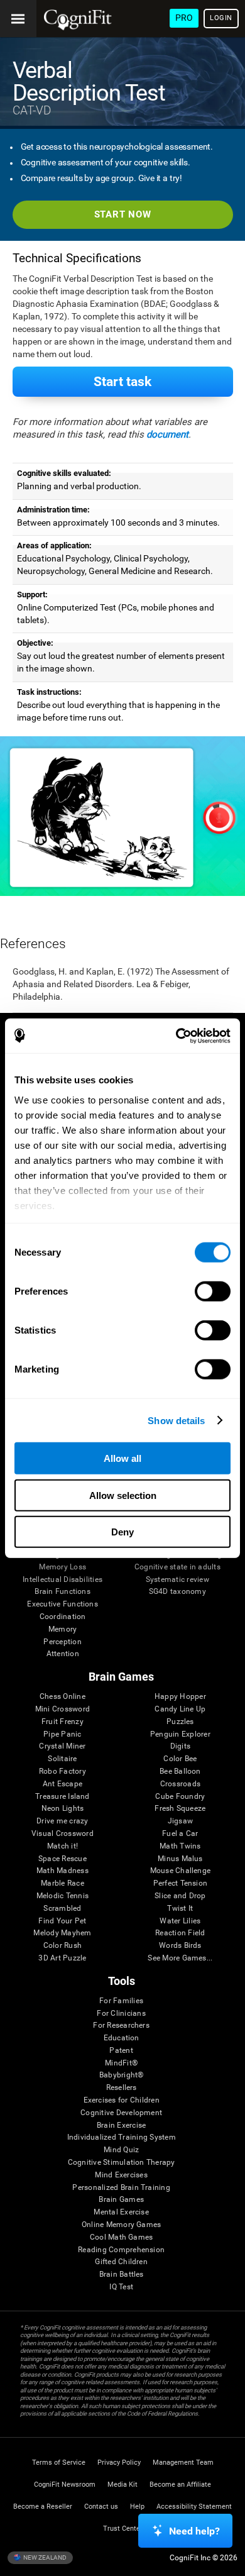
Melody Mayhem (62, 1933)
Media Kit (122, 2485)
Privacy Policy (119, 2463)
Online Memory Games (122, 2225)
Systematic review (177, 1580)
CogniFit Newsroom (65, 2485)
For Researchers (121, 2026)
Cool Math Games (122, 2237)
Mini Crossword (63, 1709)
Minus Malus (180, 1859)
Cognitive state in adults (177, 1567)
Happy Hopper (180, 1697)
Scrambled (62, 1909)
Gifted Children (121, 2262)
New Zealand (44, 2557)
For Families (121, 2001)
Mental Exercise (121, 2212)
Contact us (101, 2507)
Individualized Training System (122, 2137)
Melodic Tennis (63, 1896)
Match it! (63, 1846)
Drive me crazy (62, 1821)
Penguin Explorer (180, 1734)
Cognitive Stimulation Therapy (122, 2163)
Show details (176, 1420)
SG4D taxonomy (177, 1592)
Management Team (183, 2463)
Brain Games (121, 2200)
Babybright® (122, 2075)
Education (122, 2038)
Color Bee (180, 1759)
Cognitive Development (121, 2113)
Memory (63, 1629)
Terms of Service (59, 2463)
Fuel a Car (180, 1834)
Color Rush (63, 1946)
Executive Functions (63, 1604)
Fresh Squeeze (180, 1809)
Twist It (180, 1909)
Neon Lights (63, 1809)
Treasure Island (63, 1797)
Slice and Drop (180, 1896)
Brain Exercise (121, 2125)
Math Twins (180, 1846)
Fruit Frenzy (63, 1722)
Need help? (194, 2531)
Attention (63, 1654)
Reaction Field (180, 1933)
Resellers (122, 2088)
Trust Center (123, 2529)
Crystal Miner (62, 1746)
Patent (121, 2051)
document (167, 434)
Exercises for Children (122, 2100)
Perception (62, 1642)
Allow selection (123, 1495)
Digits (180, 1746)
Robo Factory (63, 1772)
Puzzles (180, 1722)
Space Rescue (63, 1859)
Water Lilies (180, 1921)
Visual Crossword (63, 1834)
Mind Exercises (121, 2175)
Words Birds (180, 1946)
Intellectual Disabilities (63, 1580)
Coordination (63, 1617)
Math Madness (63, 1871)
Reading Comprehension (121, 2250)
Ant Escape (63, 1784)
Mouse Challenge (181, 1871)
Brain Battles (122, 2275)
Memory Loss (63, 1567)
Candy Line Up (180, 1709)
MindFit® (121, 2063)
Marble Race (63, 1883)
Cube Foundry (180, 1797)
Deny (122, 1532)
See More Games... (180, 1958)
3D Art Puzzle (62, 1958)
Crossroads (180, 1784)
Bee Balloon (180, 1772)
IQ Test (121, 2287)
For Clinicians (121, 2014)
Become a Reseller (43, 2507)
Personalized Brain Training (121, 2188)
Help (137, 2507)
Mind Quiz (121, 2150)
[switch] (213, 1291)
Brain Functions (63, 1592)
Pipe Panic (62, 1734)
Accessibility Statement (194, 2507)
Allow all (122, 1458)
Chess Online (63, 1697)
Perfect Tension (181, 1883)
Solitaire (62, 1759)
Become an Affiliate (180, 2485)
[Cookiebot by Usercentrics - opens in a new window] (176, 1036)
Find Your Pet (62, 1921)
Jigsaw (180, 1821)
